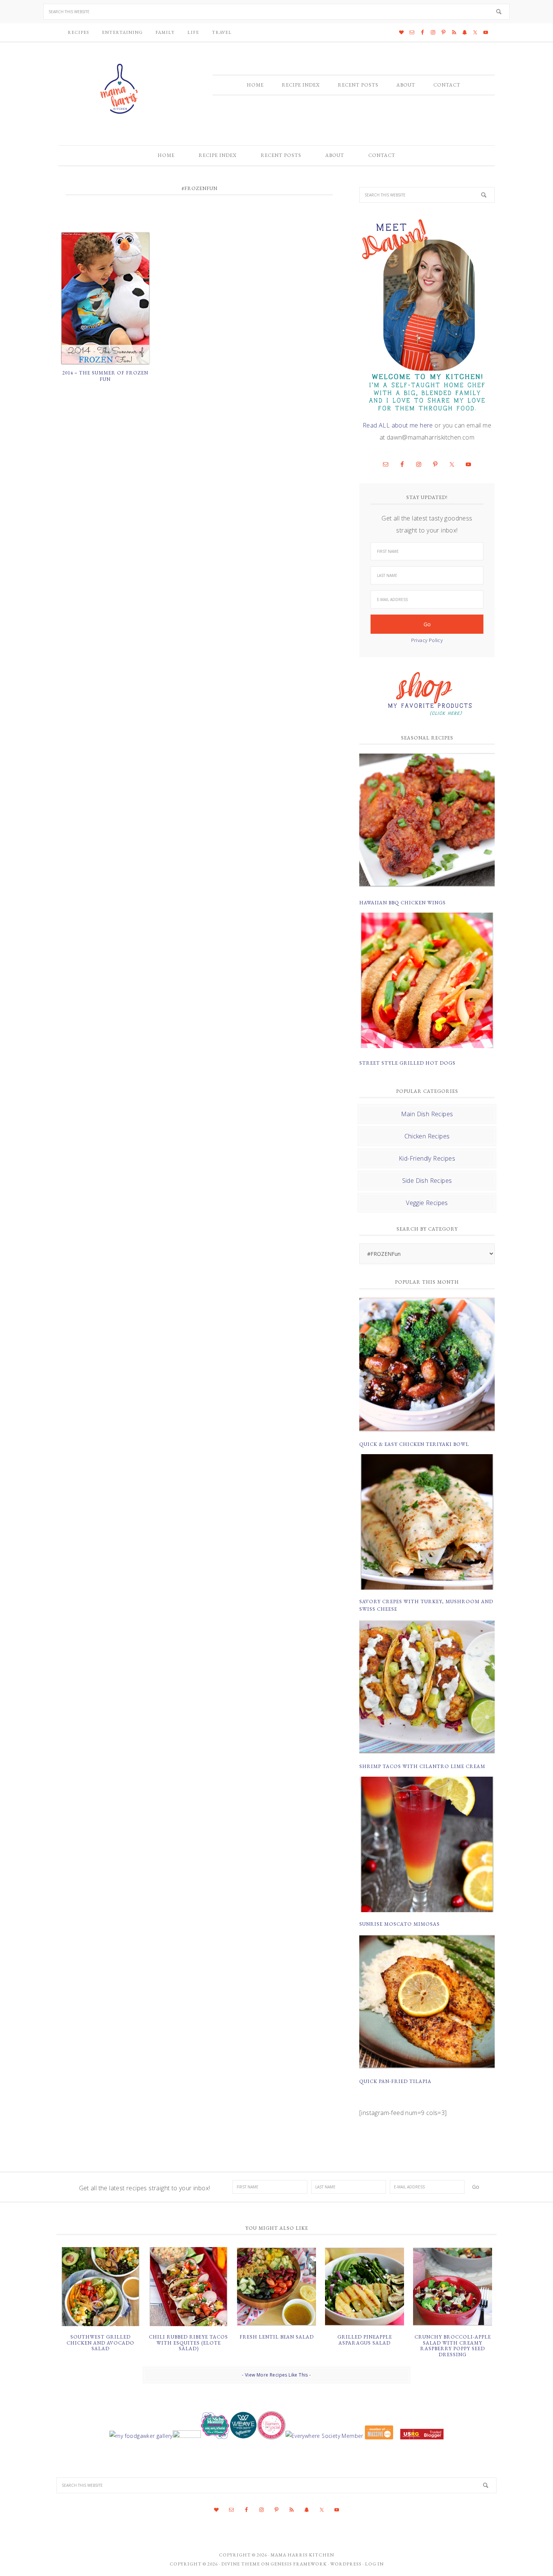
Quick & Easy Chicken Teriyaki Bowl (414, 1444)
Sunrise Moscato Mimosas (400, 1924)
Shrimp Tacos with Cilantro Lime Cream (422, 1766)
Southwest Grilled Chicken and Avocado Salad (100, 2343)
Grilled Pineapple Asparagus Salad (365, 2340)
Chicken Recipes (427, 1136)
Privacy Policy (427, 640)
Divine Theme (241, 2564)
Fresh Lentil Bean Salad (277, 2337)
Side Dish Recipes (427, 1181)
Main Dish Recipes (427, 1114)
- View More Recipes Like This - (276, 2375)
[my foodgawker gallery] (141, 2436)
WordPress (346, 2564)
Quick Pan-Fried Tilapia (395, 2081)
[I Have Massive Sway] (379, 2436)
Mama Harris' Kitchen (120, 89)
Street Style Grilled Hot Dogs (407, 1063)
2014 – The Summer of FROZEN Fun (105, 376)
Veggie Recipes (427, 1203)
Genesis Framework (299, 2564)
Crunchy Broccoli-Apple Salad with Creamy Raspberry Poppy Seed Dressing (453, 2346)
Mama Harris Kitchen (302, 2555)
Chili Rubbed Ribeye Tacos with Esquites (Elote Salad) (188, 2343)
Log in (374, 2564)
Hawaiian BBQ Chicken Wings (403, 903)
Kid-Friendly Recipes (427, 1158)
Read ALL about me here (398, 425)
